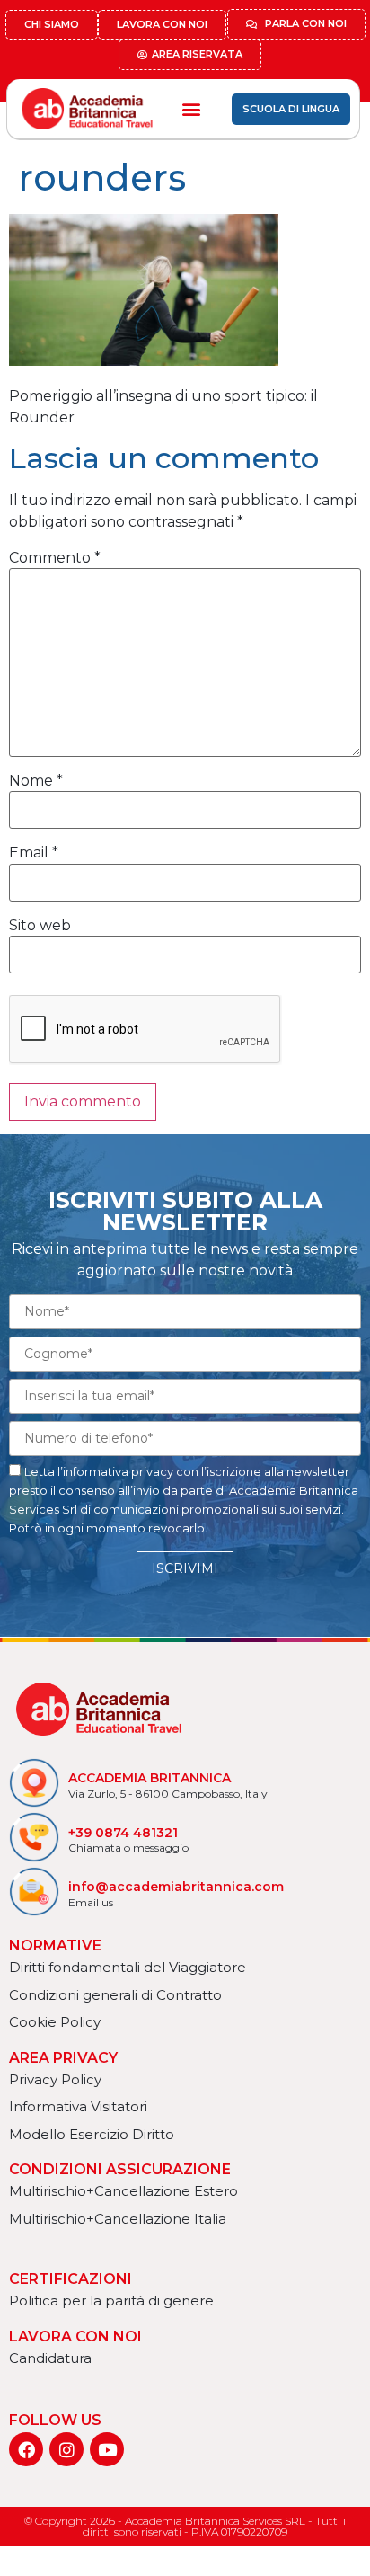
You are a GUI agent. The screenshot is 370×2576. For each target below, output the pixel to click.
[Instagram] (66, 2449)
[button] (191, 109)
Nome (36, 781)
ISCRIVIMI (185, 1568)
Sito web (40, 926)
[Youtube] (107, 2449)
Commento (55, 558)
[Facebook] (26, 2449)
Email (34, 853)
